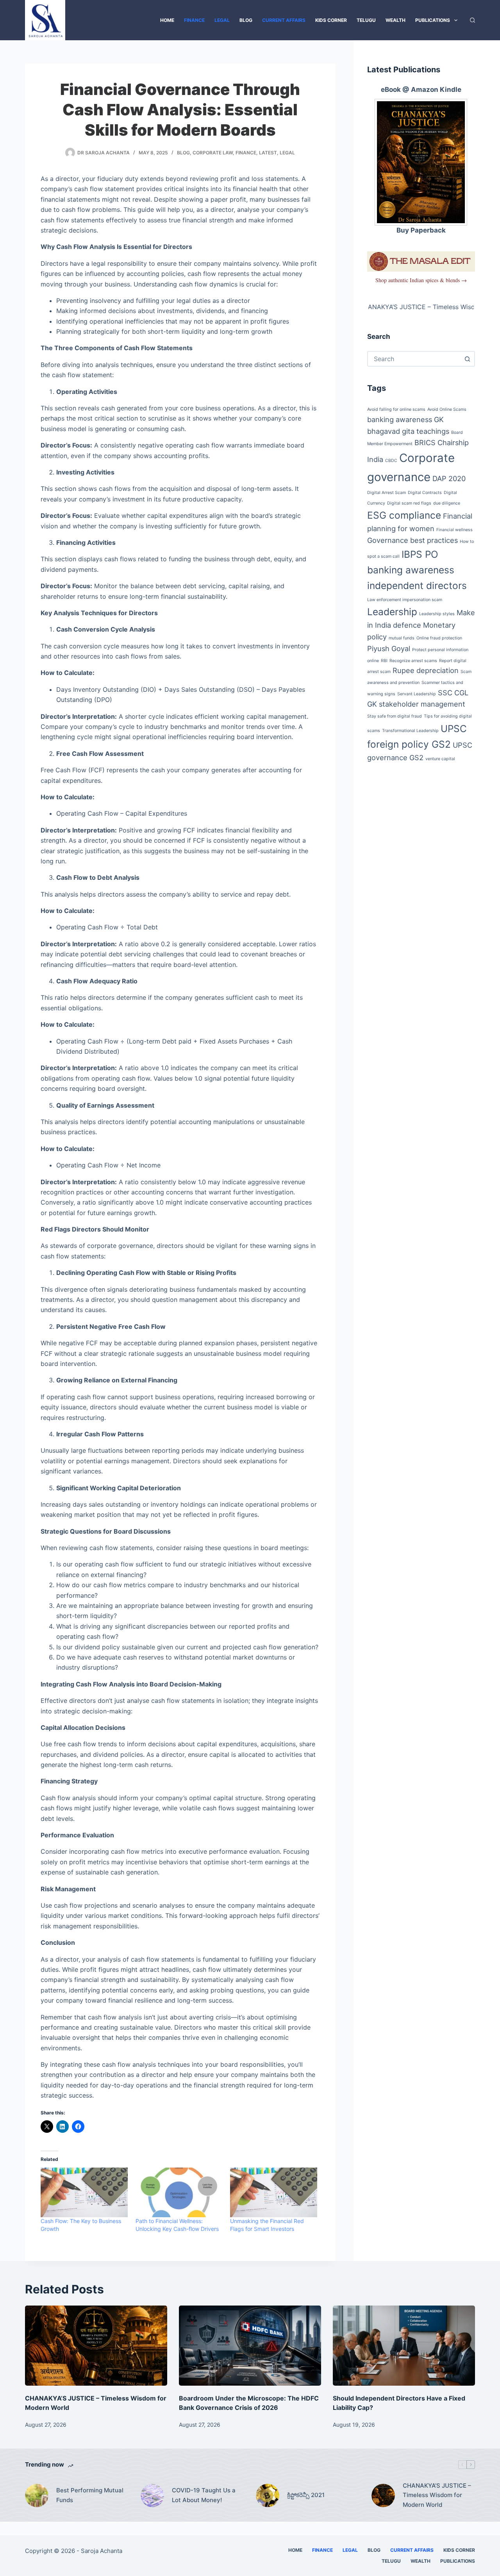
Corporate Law (213, 153)
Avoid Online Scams (447, 409)
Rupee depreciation (426, 670)
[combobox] (414, 359)
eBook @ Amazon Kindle (421, 90)
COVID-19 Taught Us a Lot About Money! (204, 2495)
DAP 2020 (449, 478)
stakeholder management (422, 704)
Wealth (396, 20)
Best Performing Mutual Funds (90, 2495)
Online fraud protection (439, 638)
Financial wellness (454, 530)
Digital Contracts (425, 493)
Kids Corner (331, 20)
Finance (194, 20)
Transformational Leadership (410, 731)
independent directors (417, 585)
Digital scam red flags (409, 503)
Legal (222, 20)
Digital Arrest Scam (387, 493)
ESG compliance (404, 515)
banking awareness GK (405, 419)
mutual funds (402, 638)
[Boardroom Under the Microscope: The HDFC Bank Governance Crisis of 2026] (250, 2346)
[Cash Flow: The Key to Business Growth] (84, 2192)
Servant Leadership (417, 694)
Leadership (392, 612)
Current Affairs (284, 20)
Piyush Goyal (389, 648)
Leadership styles (437, 614)
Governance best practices (412, 540)
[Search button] (467, 359)
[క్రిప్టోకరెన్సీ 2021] (268, 2495)
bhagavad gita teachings (408, 431)
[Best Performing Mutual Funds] (37, 2495)
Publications (433, 20)
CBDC (391, 461)
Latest (268, 153)
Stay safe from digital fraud (395, 716)
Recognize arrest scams (413, 661)
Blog (246, 20)
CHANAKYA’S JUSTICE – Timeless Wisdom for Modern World (437, 2495)
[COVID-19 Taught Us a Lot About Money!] (152, 2495)
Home (167, 20)
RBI (384, 661)
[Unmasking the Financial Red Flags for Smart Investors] (274, 2192)
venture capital (440, 759)
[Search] (472, 20)
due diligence (447, 503)
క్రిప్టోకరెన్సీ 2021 (306, 2495)
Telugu (366, 20)
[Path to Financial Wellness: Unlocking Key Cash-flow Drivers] (179, 2192)
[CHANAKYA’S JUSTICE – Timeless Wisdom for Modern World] (96, 2346)
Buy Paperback (421, 230)
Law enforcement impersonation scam (405, 600)
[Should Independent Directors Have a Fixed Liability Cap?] (404, 2346)
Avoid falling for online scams (396, 409)
